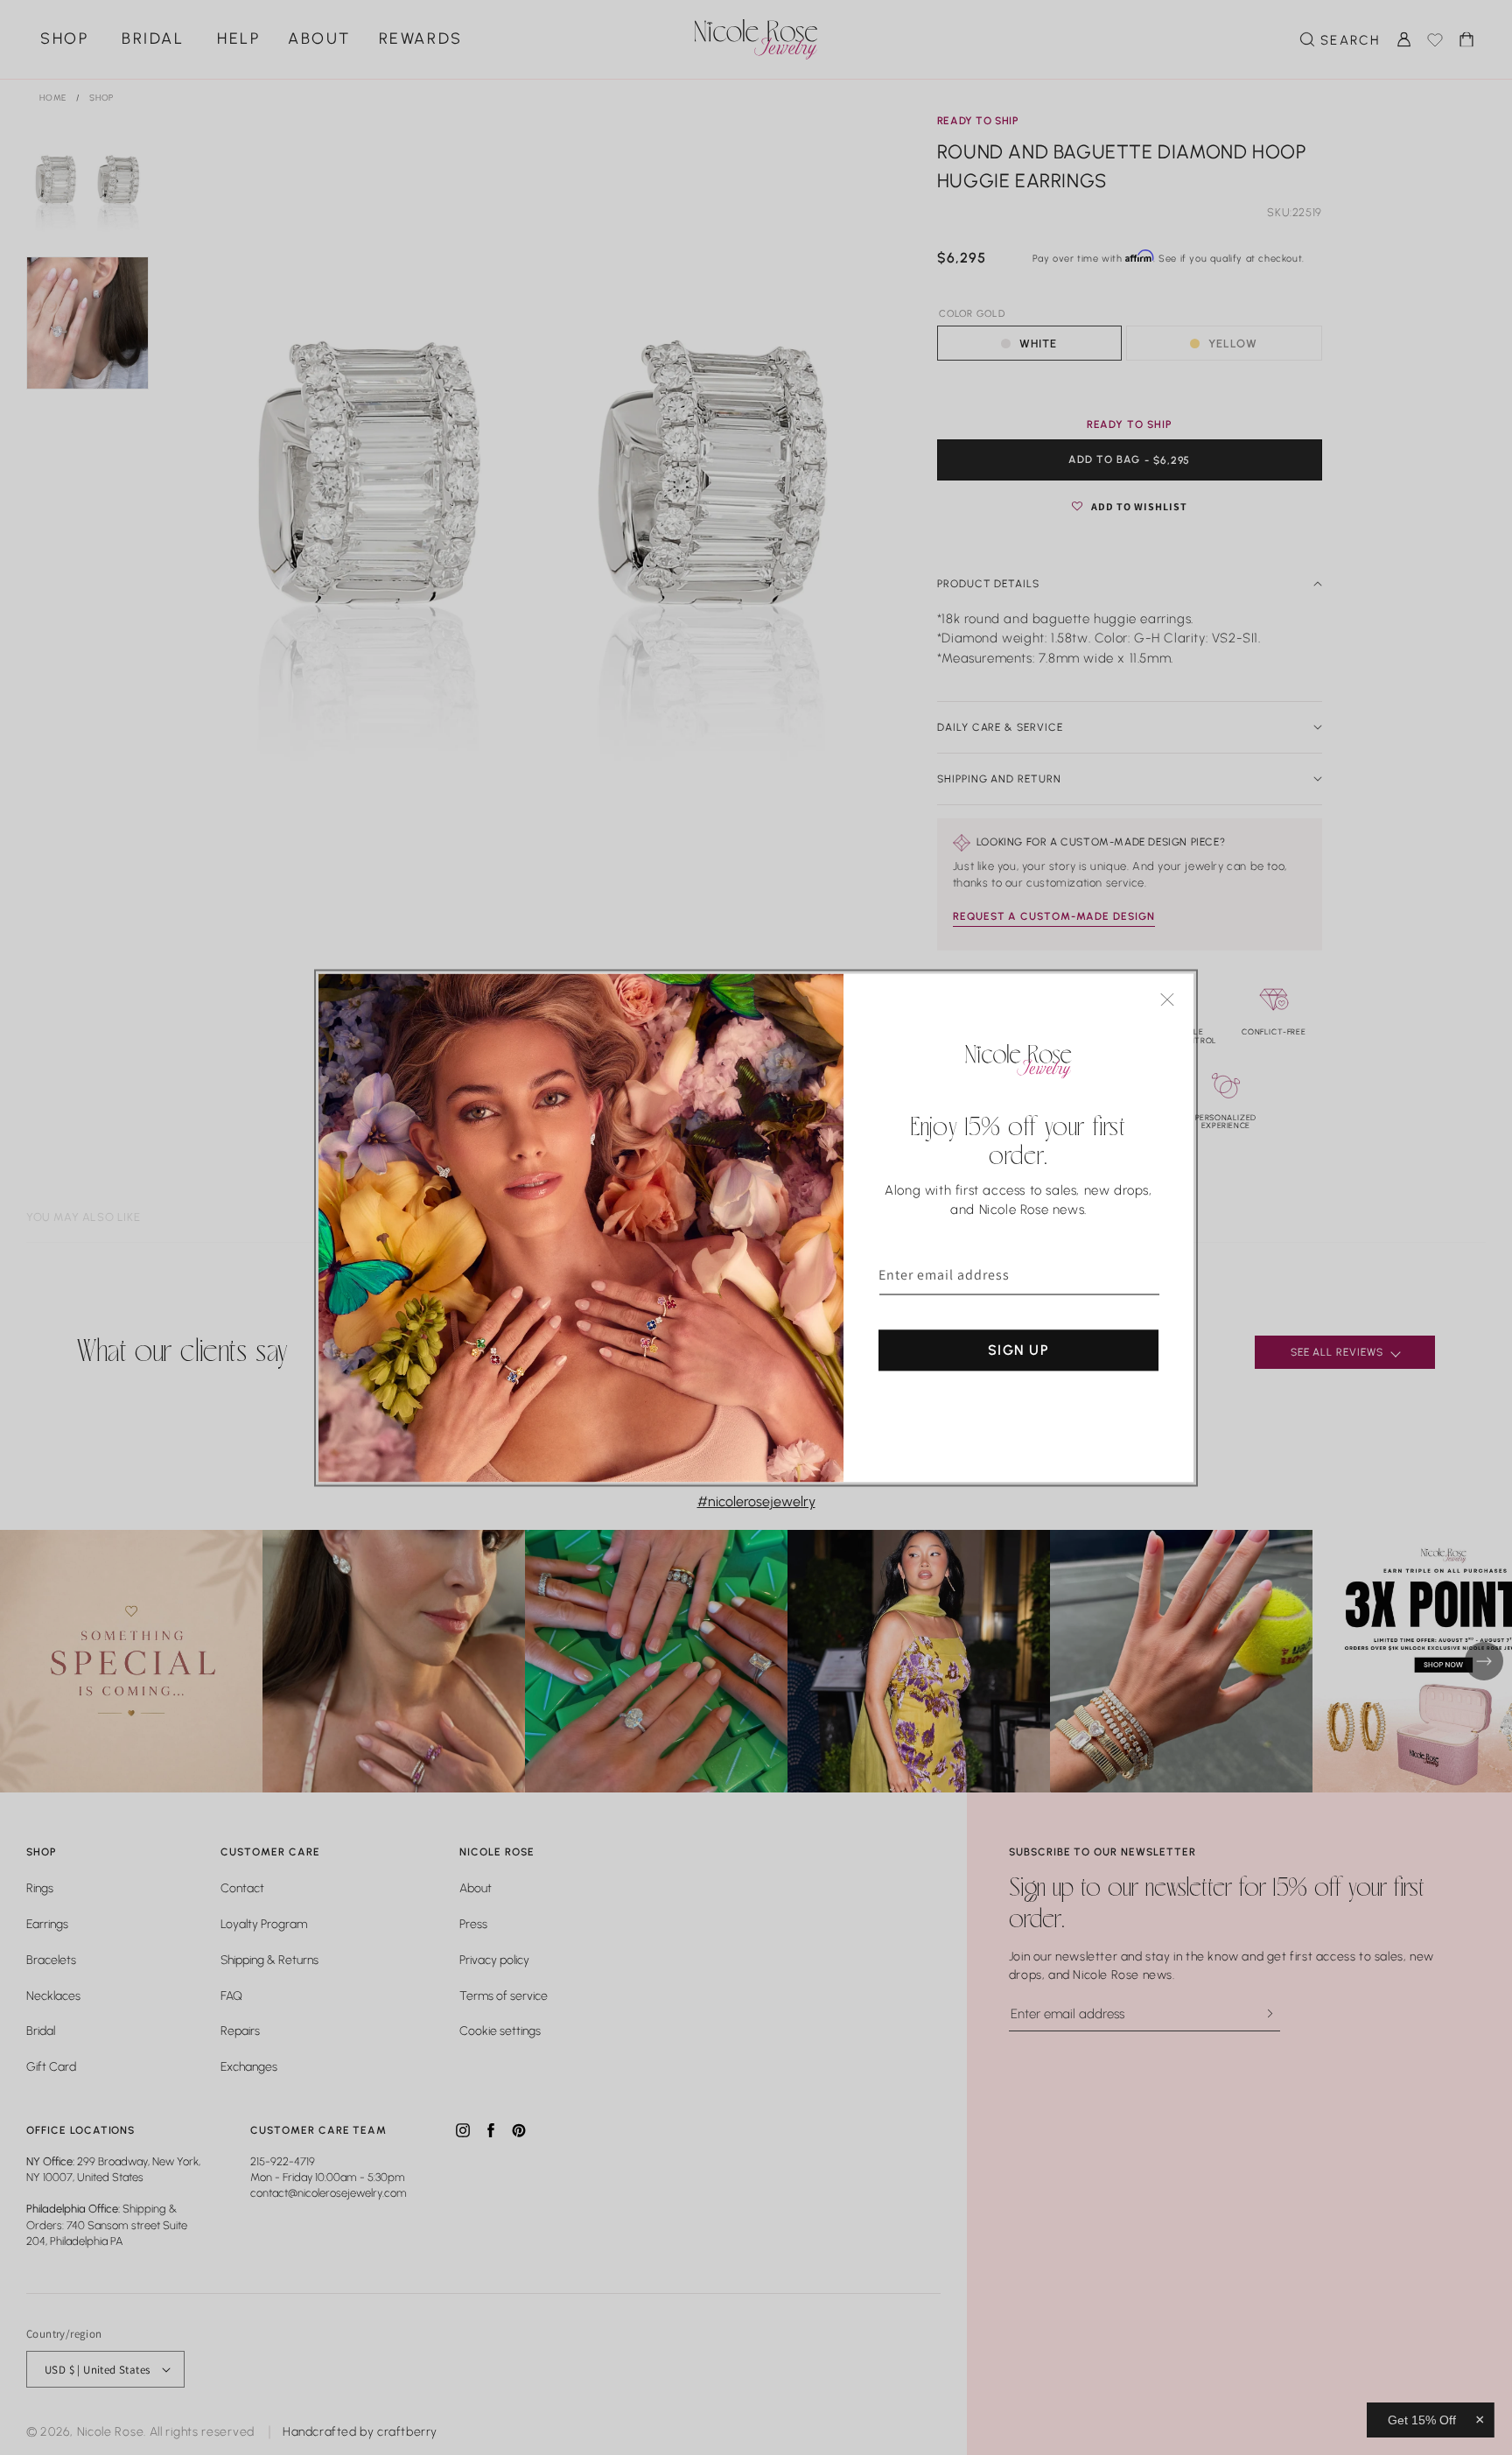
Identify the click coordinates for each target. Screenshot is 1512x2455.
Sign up (1018, 1349)
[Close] (1167, 999)
